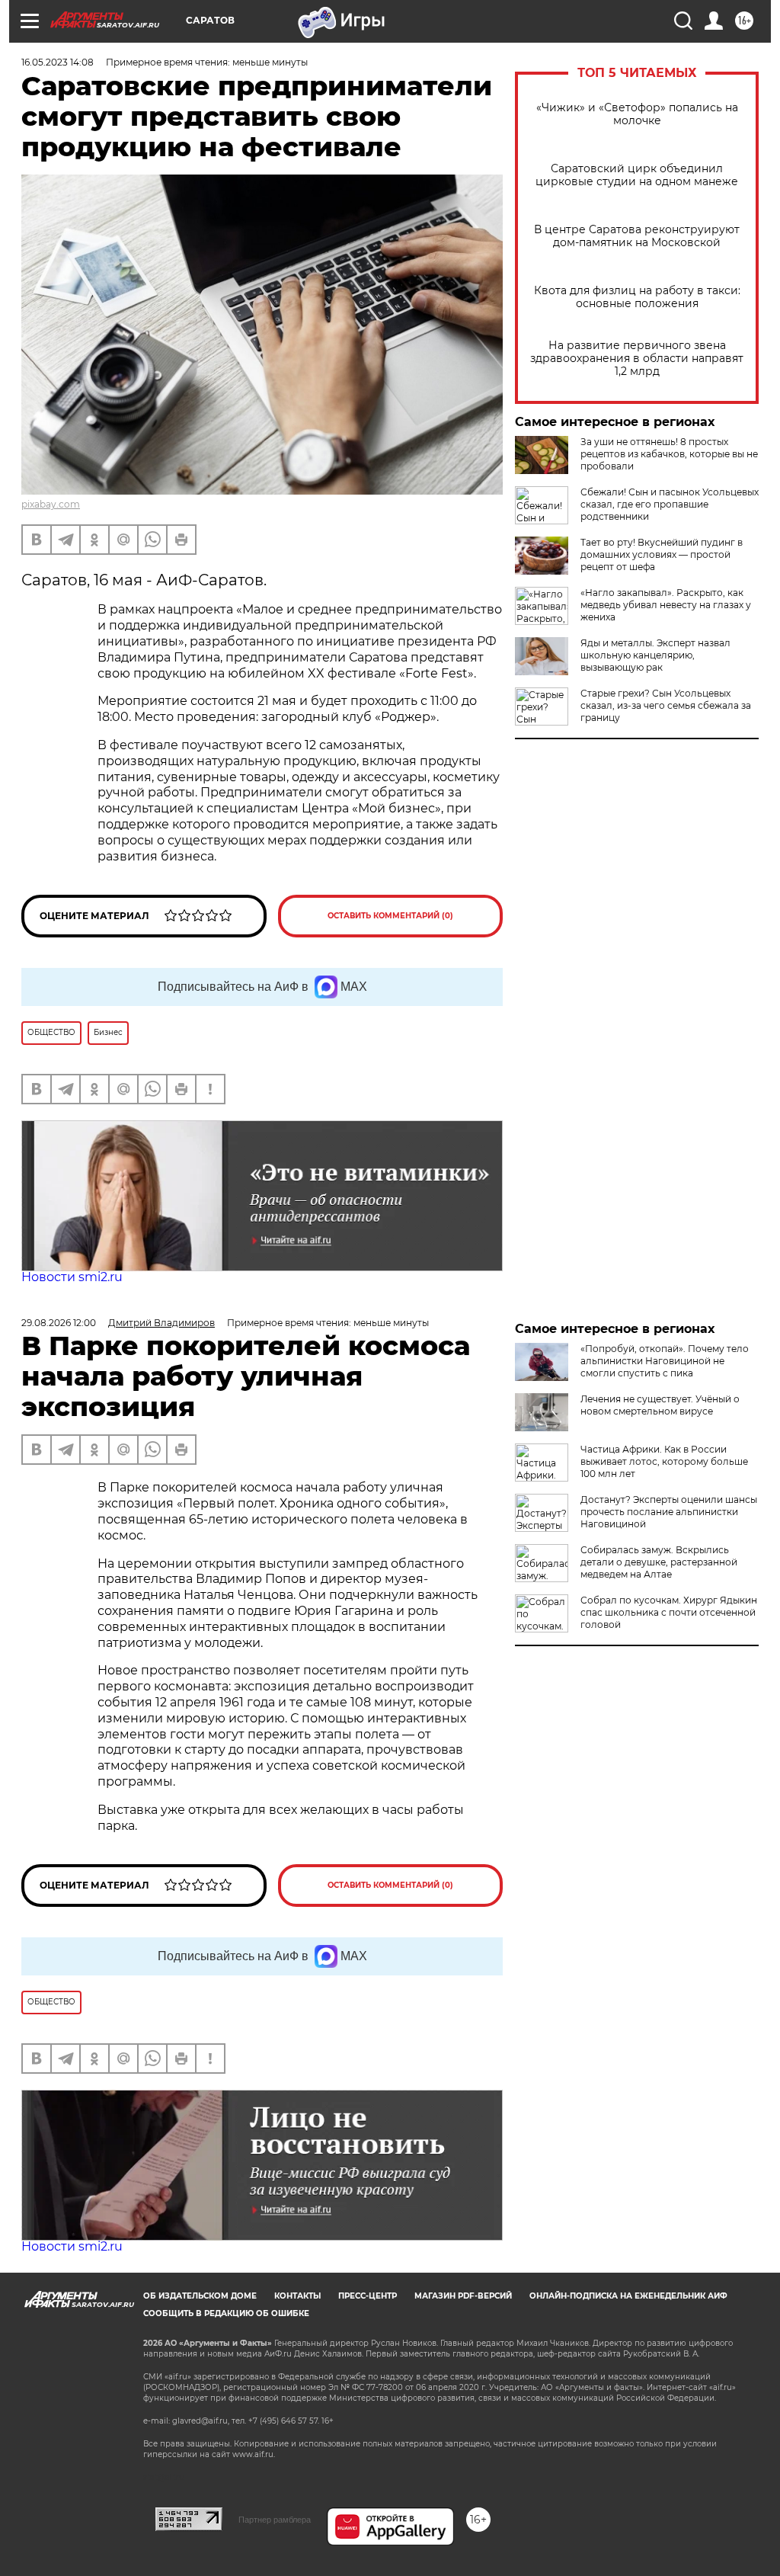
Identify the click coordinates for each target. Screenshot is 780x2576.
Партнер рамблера (275, 2520)
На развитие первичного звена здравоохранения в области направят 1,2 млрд (637, 359)
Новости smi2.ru (72, 1277)
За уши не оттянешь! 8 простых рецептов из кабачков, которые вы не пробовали (669, 454)
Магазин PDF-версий (463, 2296)
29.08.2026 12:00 (59, 1323)
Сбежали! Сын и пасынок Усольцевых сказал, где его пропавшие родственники (670, 504)
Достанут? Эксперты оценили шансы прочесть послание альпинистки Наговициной (669, 1512)
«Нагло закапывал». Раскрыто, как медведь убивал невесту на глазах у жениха (666, 605)
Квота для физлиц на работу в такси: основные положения (637, 297)
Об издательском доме (200, 2296)
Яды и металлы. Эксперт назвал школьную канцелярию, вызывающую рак (655, 655)
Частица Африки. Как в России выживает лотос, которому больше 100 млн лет (664, 1461)
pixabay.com (51, 504)
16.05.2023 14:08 (58, 62)
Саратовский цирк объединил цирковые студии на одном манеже (637, 175)
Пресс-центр (368, 2296)
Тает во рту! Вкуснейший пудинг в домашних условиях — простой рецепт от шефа (662, 554)
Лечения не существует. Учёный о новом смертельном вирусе (660, 1405)
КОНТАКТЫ (297, 2296)
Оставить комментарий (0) (390, 916)
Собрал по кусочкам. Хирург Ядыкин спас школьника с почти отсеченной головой (669, 1612)
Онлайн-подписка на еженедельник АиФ (628, 2296)
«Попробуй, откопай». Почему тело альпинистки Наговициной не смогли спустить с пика (665, 1361)
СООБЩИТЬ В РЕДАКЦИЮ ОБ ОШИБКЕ (226, 2313)
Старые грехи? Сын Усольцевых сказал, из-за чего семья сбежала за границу (666, 705)
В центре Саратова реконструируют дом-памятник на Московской (637, 236)
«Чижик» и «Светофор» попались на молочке (637, 114)
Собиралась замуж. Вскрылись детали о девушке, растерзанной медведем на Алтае (659, 1562)
